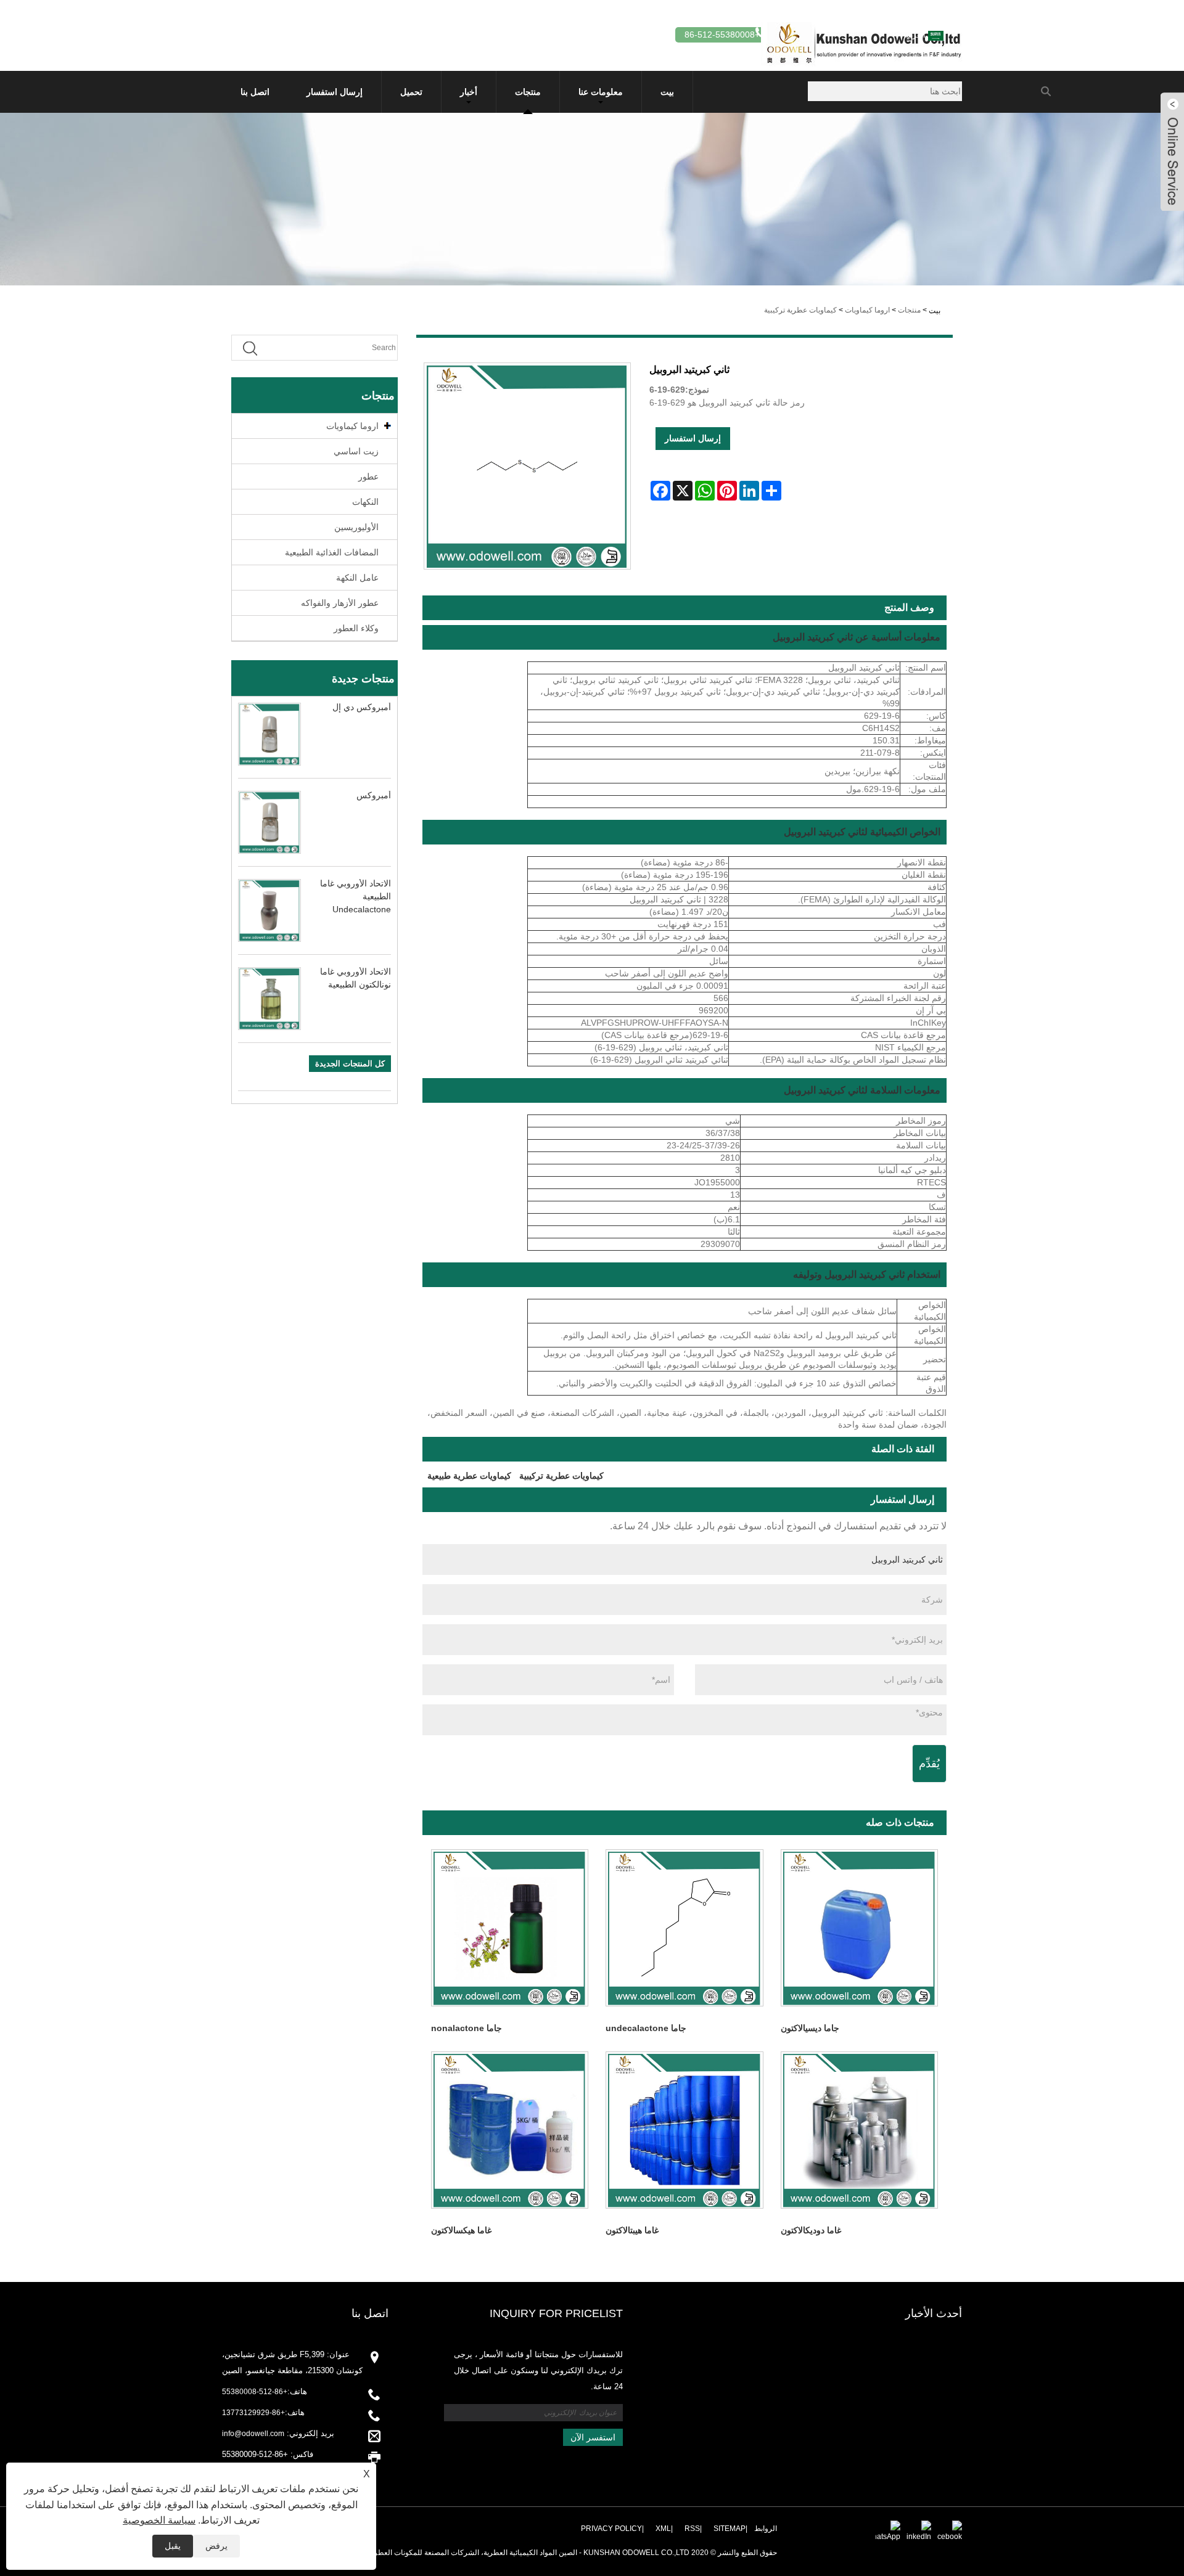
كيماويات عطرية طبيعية (469, 1476)
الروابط (766, 2529)
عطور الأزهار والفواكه (340, 603)
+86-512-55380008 (255, 2392)
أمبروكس (374, 795)
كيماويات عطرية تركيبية (800, 310)
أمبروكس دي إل (362, 707)
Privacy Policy (611, 2529)
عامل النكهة (357, 578)
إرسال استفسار (335, 92)
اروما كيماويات (867, 310)
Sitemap (730, 2529)
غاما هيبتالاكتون (632, 2230)
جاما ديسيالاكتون (810, 2028)
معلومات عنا (601, 92)
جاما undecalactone (646, 2028)
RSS (692, 2529)
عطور (368, 476)
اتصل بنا (255, 92)
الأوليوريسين (356, 527)
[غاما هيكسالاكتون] (510, 2130)
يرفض (216, 2546)
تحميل (411, 92)
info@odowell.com (253, 2434)
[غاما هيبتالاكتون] (684, 2130)
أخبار (469, 92)
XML (663, 2529)
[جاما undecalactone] (684, 1928)
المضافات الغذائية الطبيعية (332, 552)
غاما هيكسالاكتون (461, 2230)
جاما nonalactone (467, 2028)
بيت (667, 92)
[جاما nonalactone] (510, 1928)
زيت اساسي (356, 451)
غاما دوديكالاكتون (811, 2230)
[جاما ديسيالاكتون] (859, 1928)
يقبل (173, 2546)
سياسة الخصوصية (159, 2520)
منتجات (528, 92)
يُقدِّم (929, 1764)
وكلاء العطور (356, 628)
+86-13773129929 (253, 2413)
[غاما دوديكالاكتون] (859, 2130)
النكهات (365, 502)
